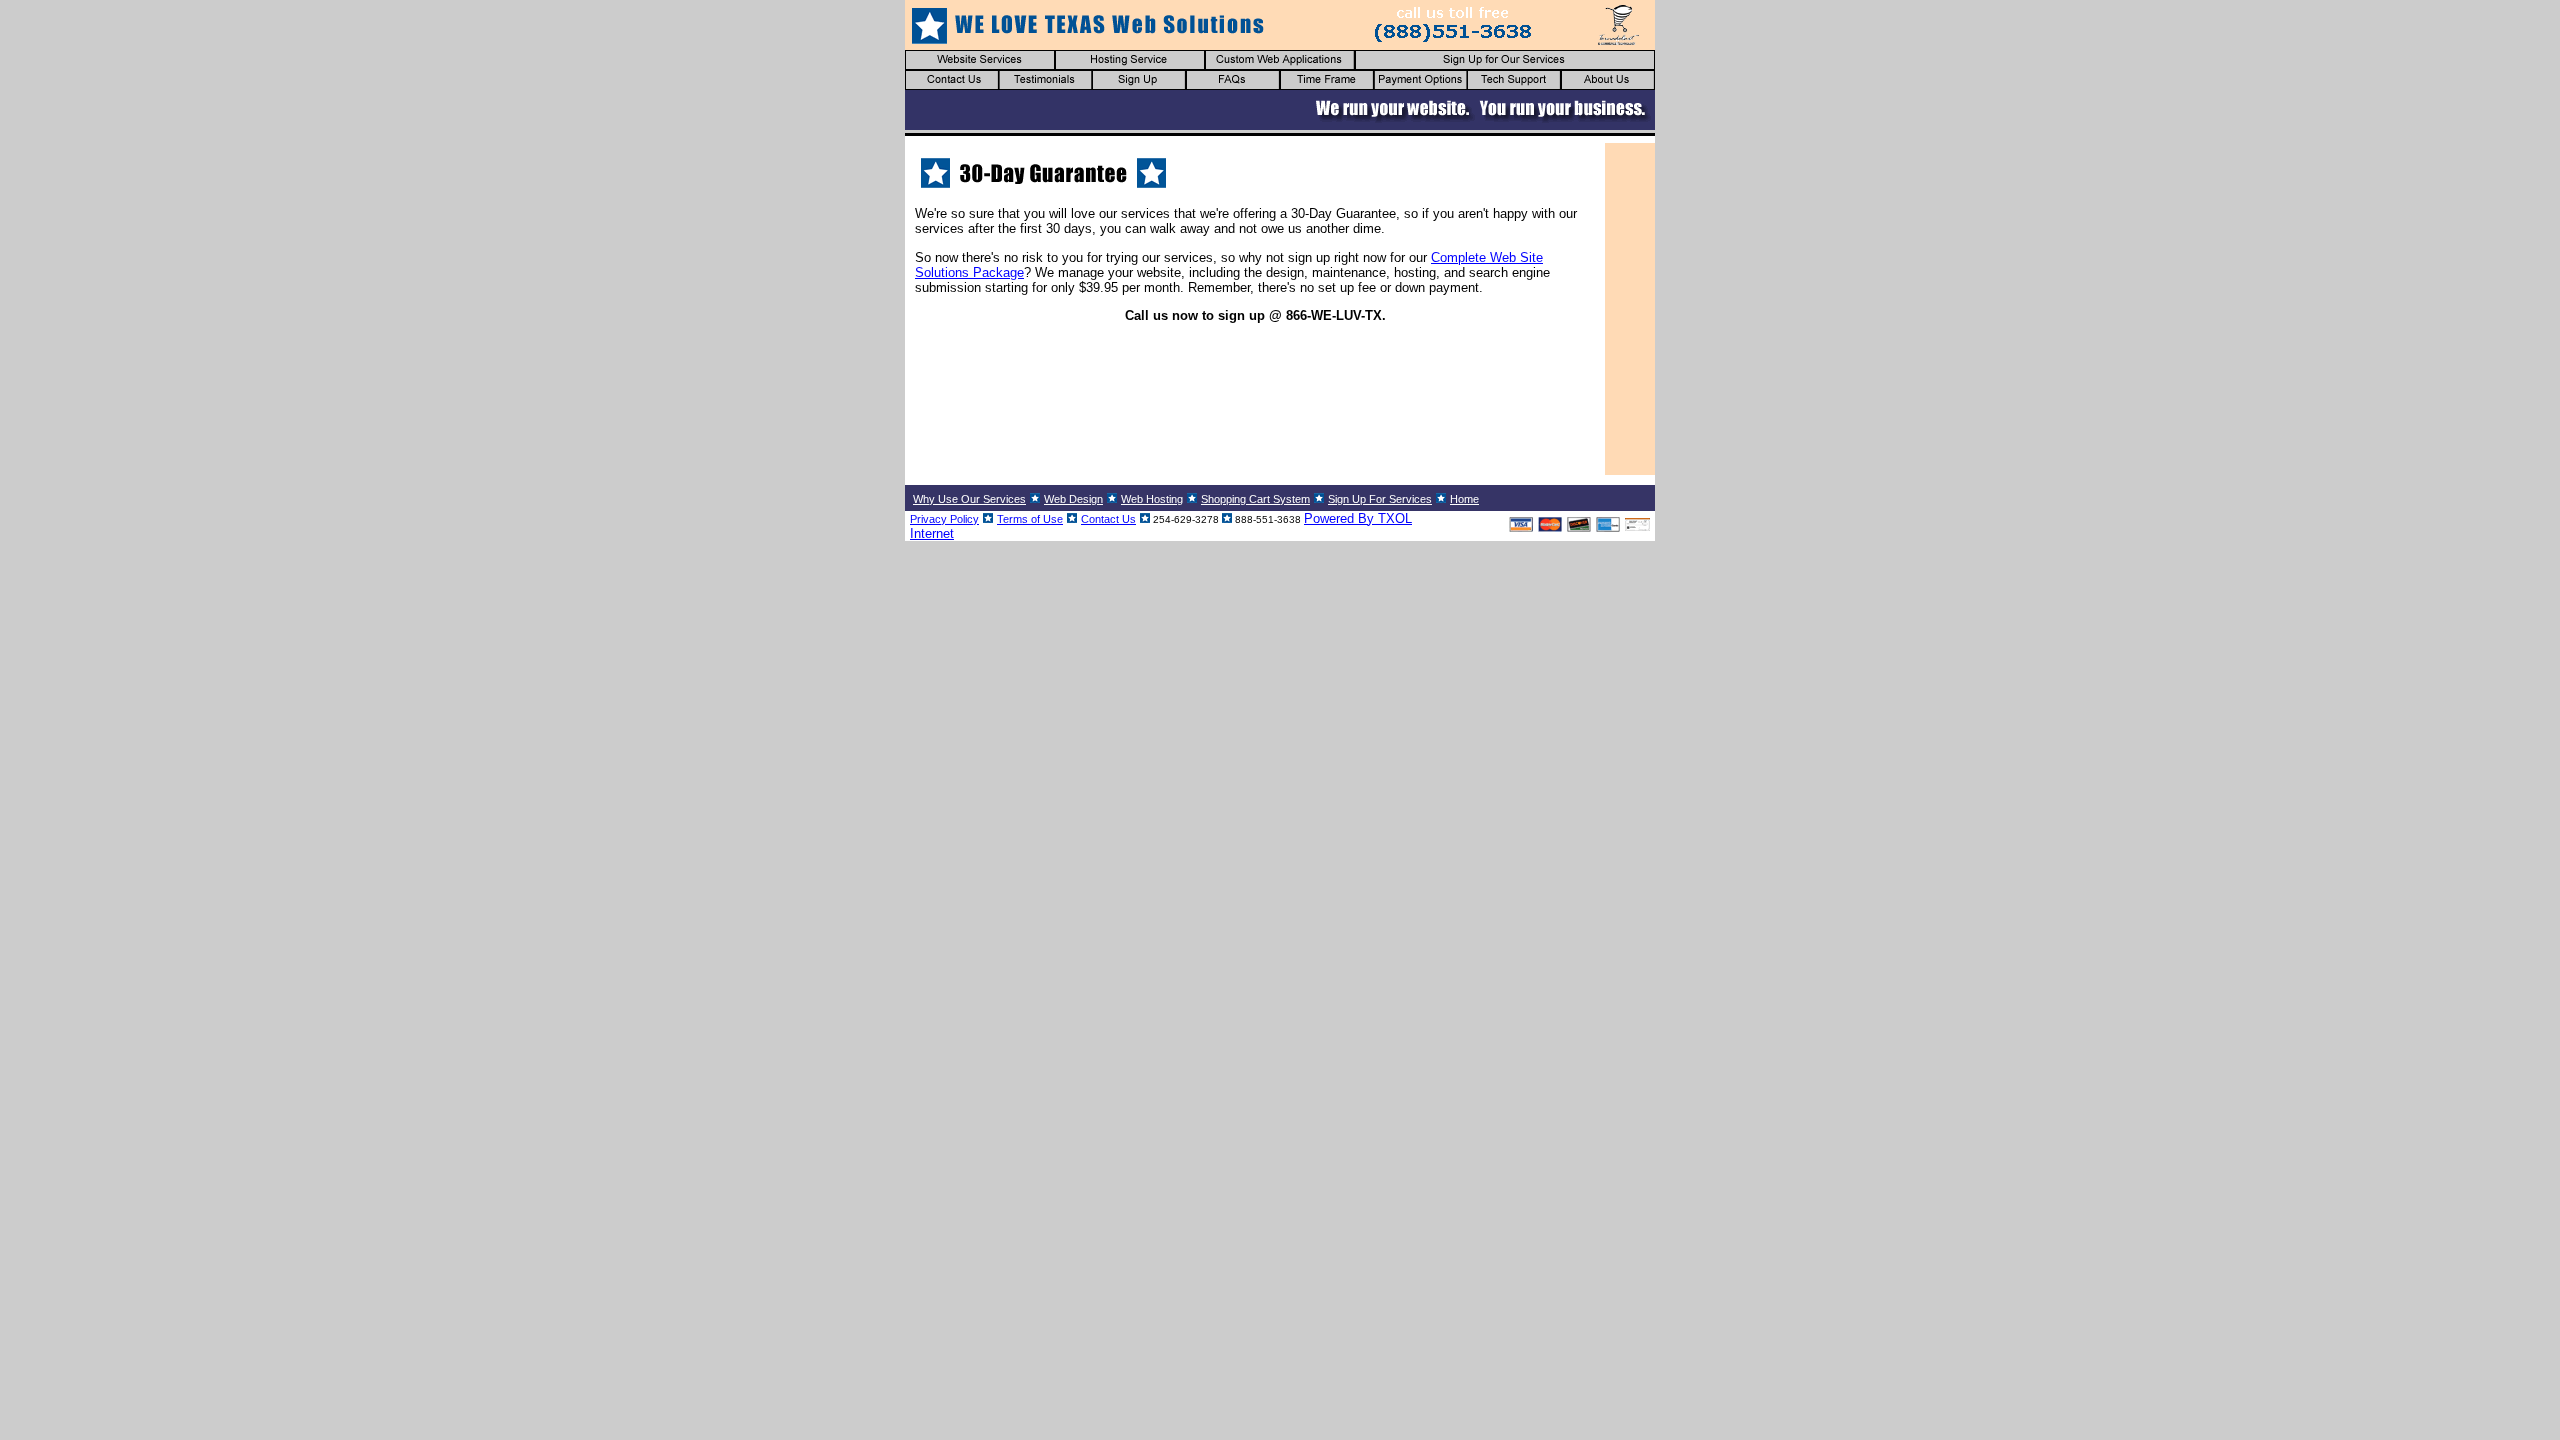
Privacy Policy (944, 519)
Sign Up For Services (1380, 499)
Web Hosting (1152, 499)
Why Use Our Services (969, 499)
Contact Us (1108, 519)
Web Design (1073, 499)
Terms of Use (1030, 519)
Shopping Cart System (1255, 499)
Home (1464, 499)
